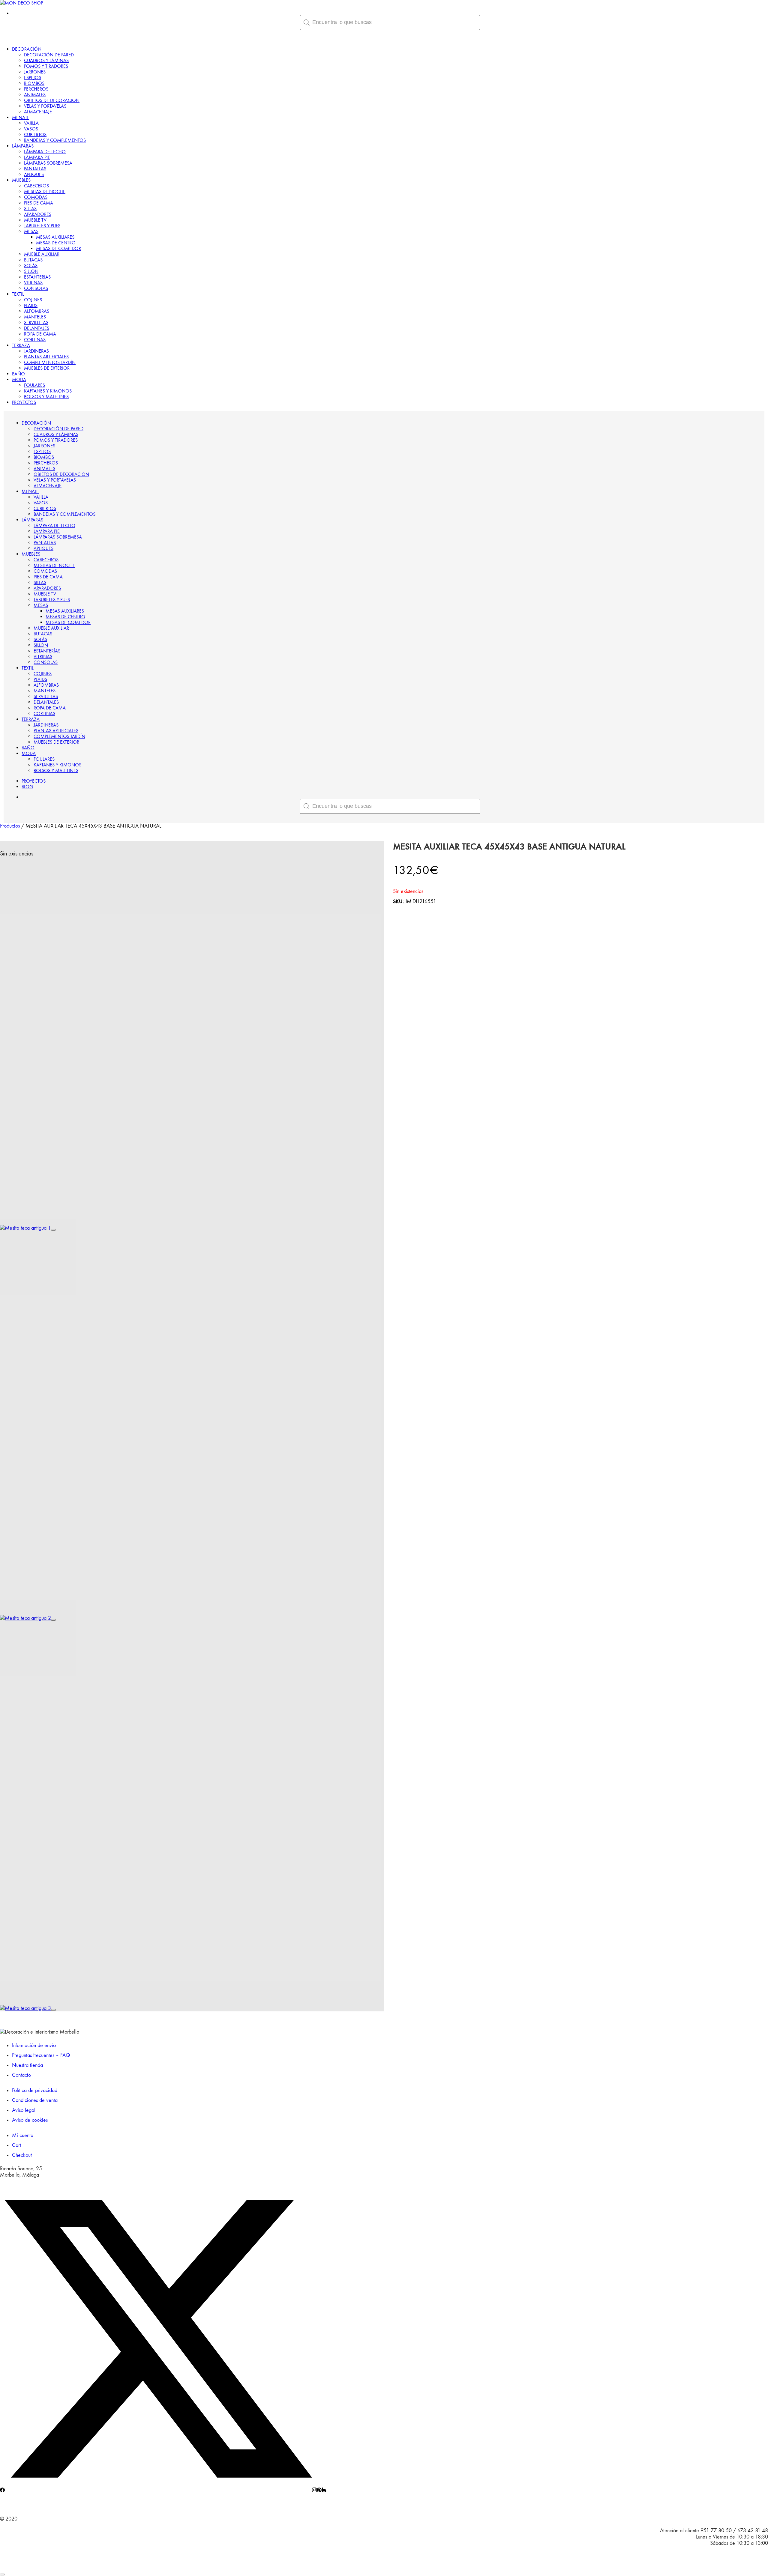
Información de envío (34, 2045)
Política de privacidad (35, 2090)
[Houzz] (324, 2491)
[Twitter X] (158, 2491)
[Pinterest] (319, 2491)
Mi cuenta (23, 2135)
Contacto (21, 2075)
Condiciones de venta (35, 2100)
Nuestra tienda (27, 2065)
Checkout (22, 2155)
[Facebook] (2, 2491)
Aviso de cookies (30, 2120)
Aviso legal (24, 2110)
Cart (17, 2145)
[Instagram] (314, 2491)
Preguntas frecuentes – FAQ (41, 2055)
